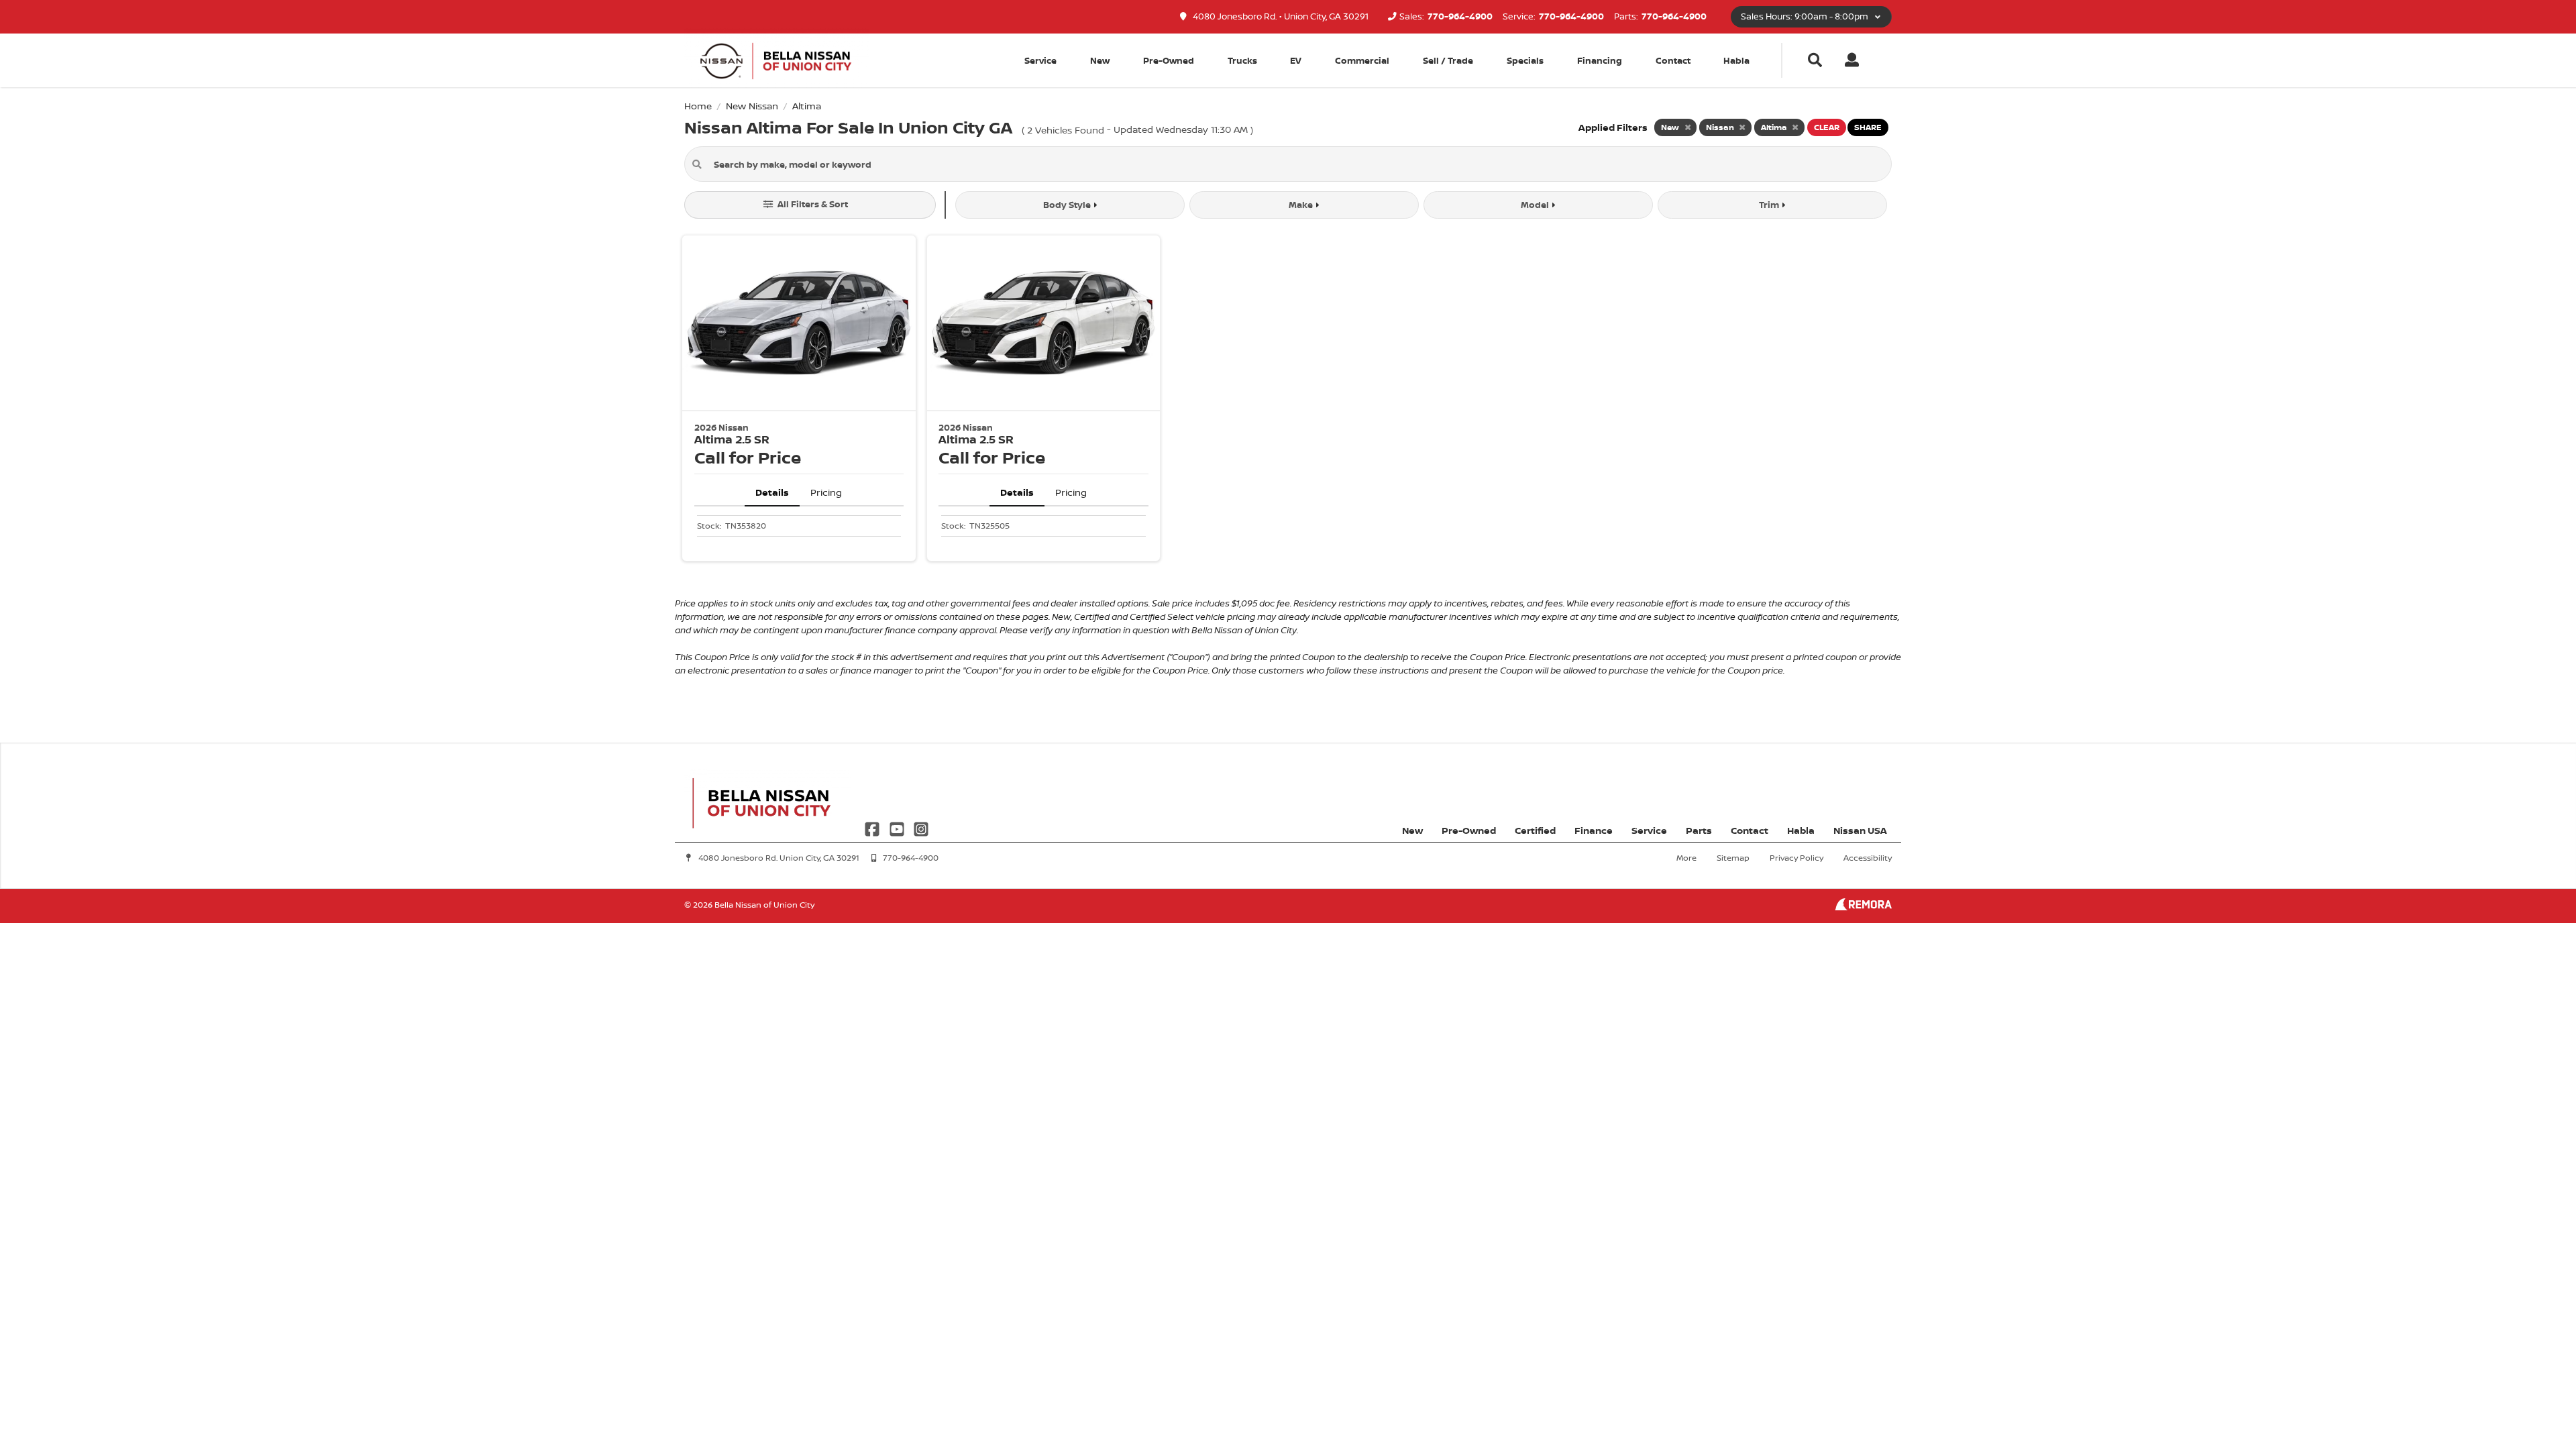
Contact (1673, 60)
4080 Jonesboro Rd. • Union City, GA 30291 (1280, 16)
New (1100, 60)
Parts (1699, 830)
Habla (1736, 60)
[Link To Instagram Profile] (921, 827)
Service (1649, 830)
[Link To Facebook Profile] (873, 827)
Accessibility (1868, 858)
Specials (1525, 60)
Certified (1535, 830)
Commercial (1362, 60)
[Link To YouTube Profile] (898, 827)
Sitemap (1733, 858)
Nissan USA (1860, 830)
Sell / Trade (1448, 60)
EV (1296, 60)
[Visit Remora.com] (1863, 907)
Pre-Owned (1169, 60)
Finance (1594, 830)
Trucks (1242, 60)
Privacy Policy (1796, 858)
